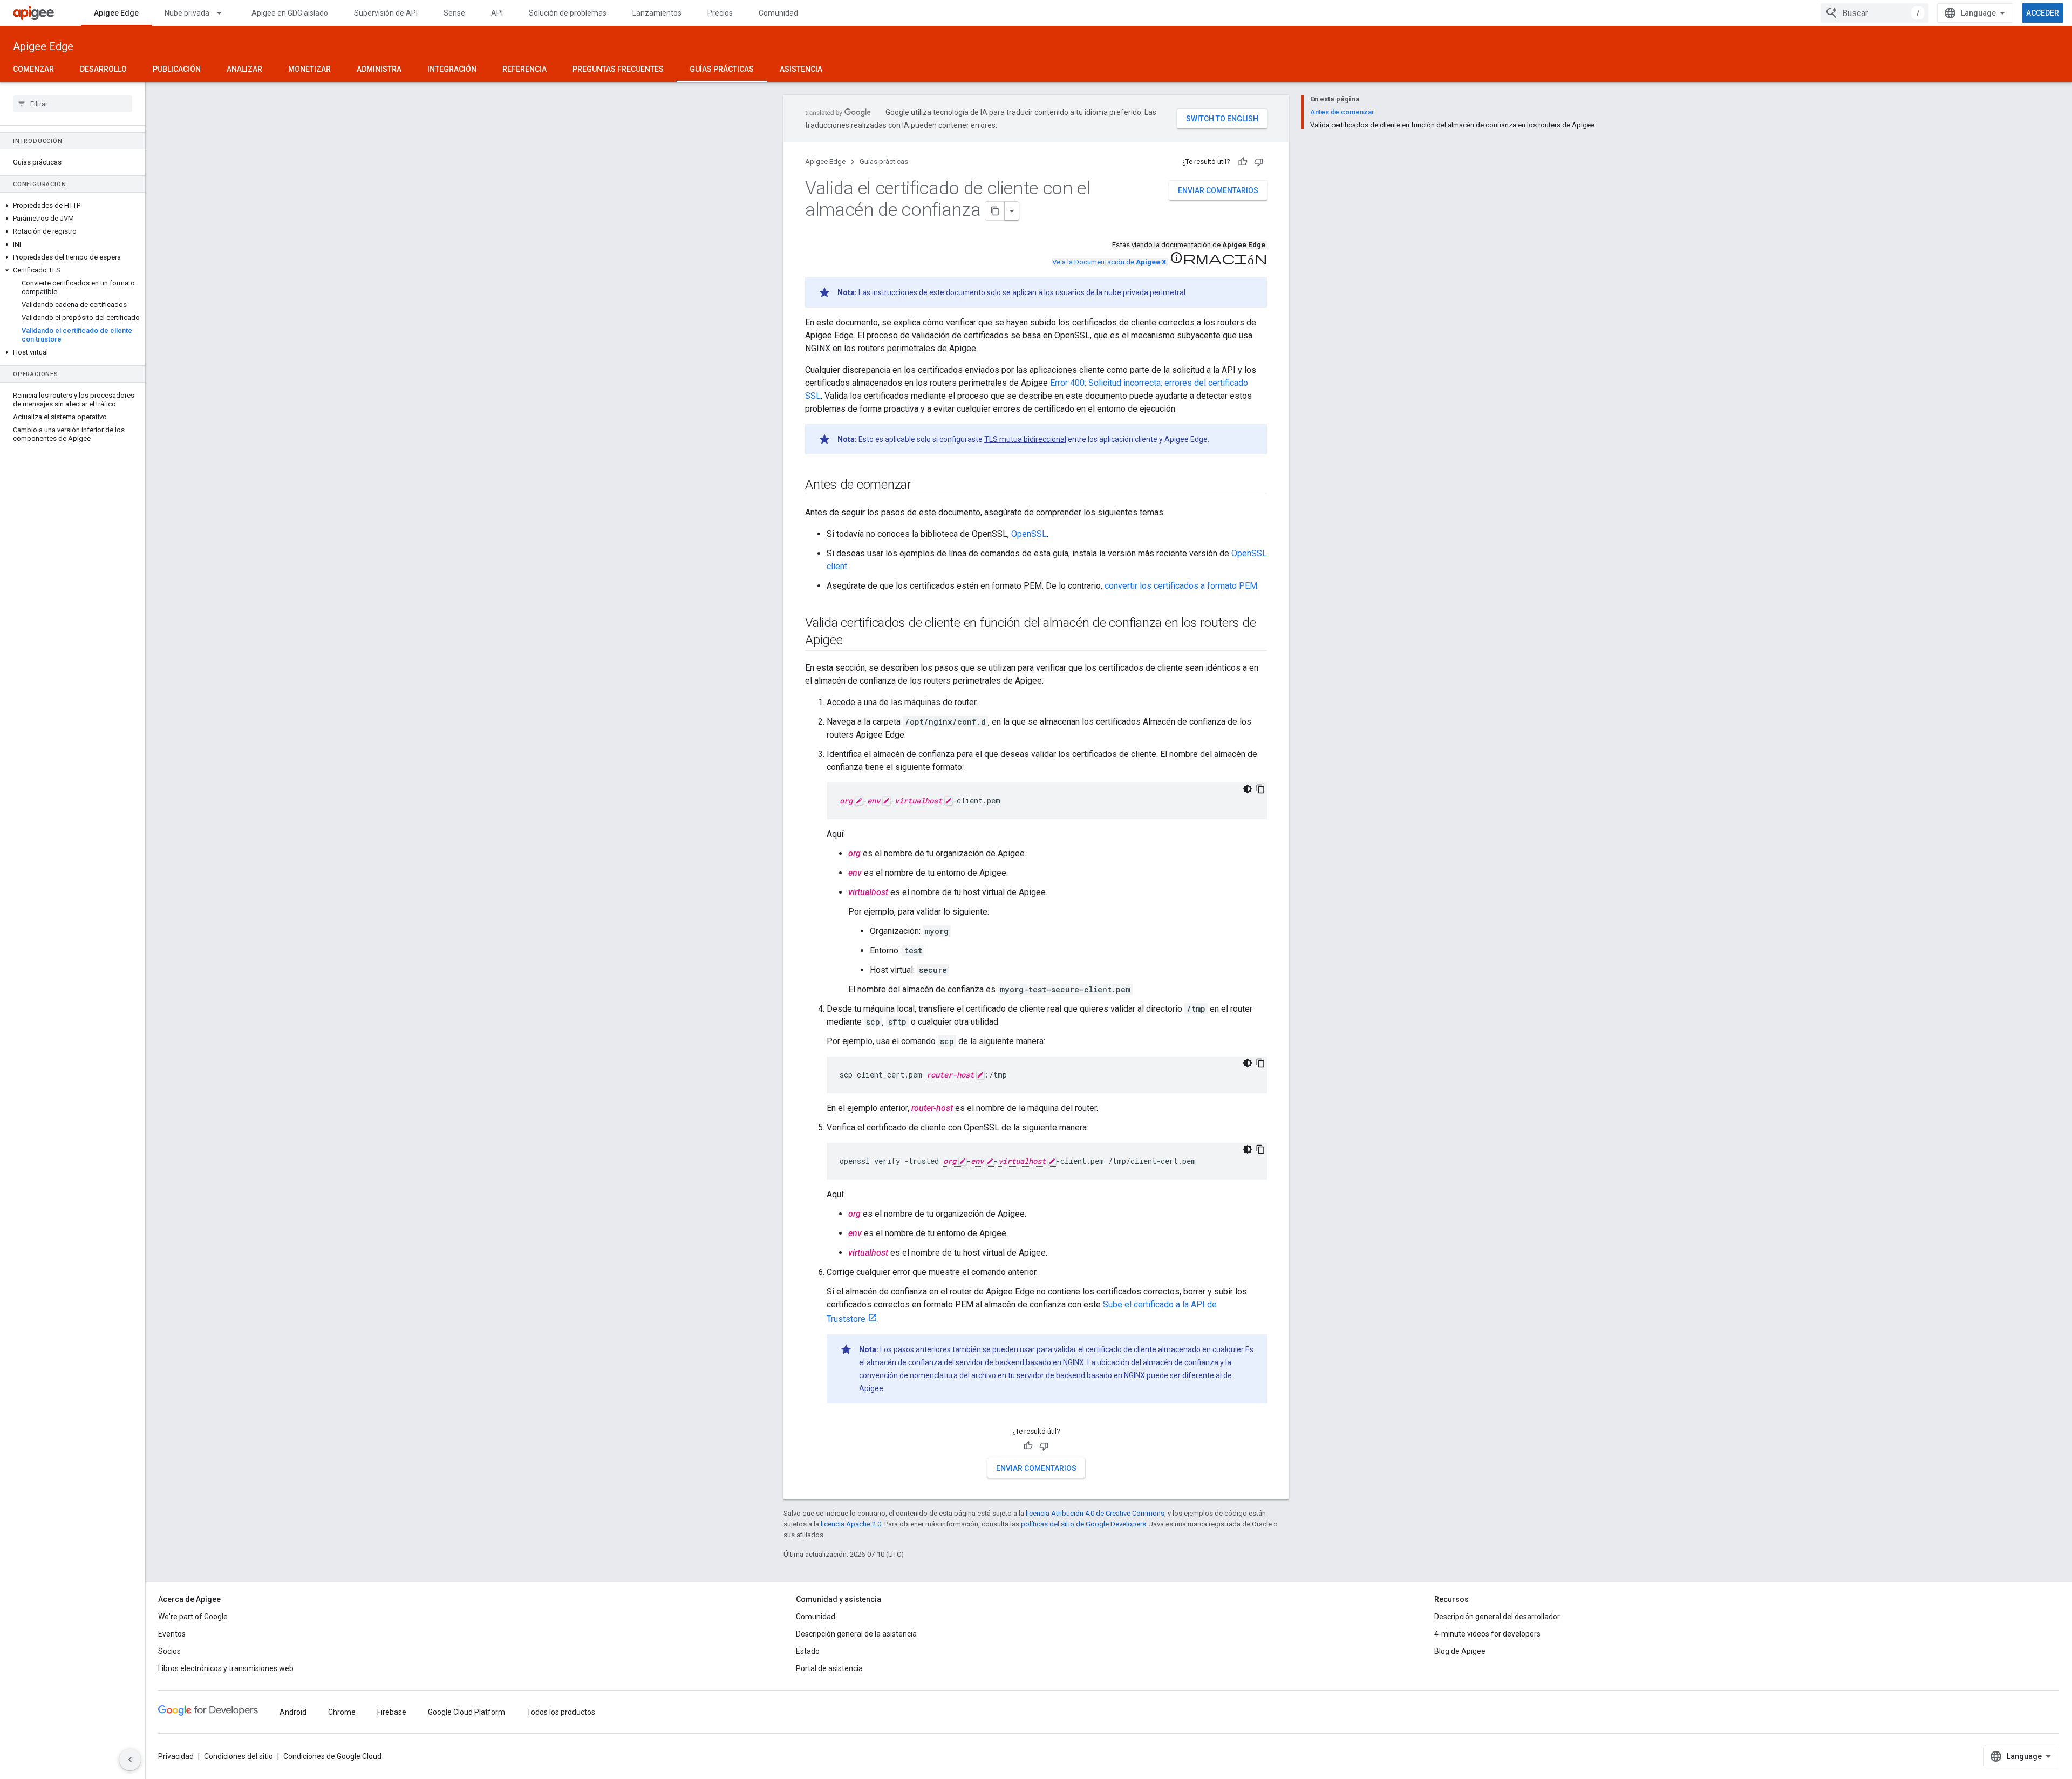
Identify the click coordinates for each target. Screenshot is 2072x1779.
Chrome (342, 1712)
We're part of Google (193, 1617)
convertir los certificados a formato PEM (1181, 586)
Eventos (172, 1634)
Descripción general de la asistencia (856, 1634)
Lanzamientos (657, 13)
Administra (379, 69)
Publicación (177, 69)
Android (293, 1712)
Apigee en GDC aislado (290, 13)
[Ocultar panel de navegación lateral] (130, 1760)
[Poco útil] (1259, 162)
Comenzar (33, 69)
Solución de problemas (568, 13)
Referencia (524, 69)
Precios (720, 13)
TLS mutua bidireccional (1025, 439)
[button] (73, 206)
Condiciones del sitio (238, 1756)
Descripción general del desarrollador (1497, 1617)
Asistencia (801, 69)
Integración (452, 69)
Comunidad (778, 13)
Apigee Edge (116, 13)
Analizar (244, 69)
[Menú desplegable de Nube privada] (224, 13)
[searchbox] (73, 104)
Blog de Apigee (1460, 1651)
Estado (808, 1651)
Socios (169, 1651)
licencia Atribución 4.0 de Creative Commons (1095, 1513)
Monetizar (309, 69)
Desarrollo (103, 69)
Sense (454, 13)
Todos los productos (561, 1712)
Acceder (2043, 13)
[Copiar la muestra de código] (1260, 789)
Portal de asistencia (829, 1668)
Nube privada (187, 13)
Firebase (392, 1712)
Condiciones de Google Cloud (332, 1756)
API (497, 13)
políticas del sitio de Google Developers (1083, 1524)
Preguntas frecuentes (618, 69)
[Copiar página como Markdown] (995, 211)
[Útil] (1243, 162)
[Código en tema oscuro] (1248, 789)
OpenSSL (1029, 534)
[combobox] (1875, 13)
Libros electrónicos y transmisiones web (226, 1668)
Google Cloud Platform (466, 1712)
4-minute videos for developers (1487, 1634)
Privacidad (176, 1756)
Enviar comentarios (1218, 190)
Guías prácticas (722, 69)
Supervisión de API (386, 13)
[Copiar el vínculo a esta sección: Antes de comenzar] (922, 486)
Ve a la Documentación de (1109, 262)
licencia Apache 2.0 (851, 1524)
